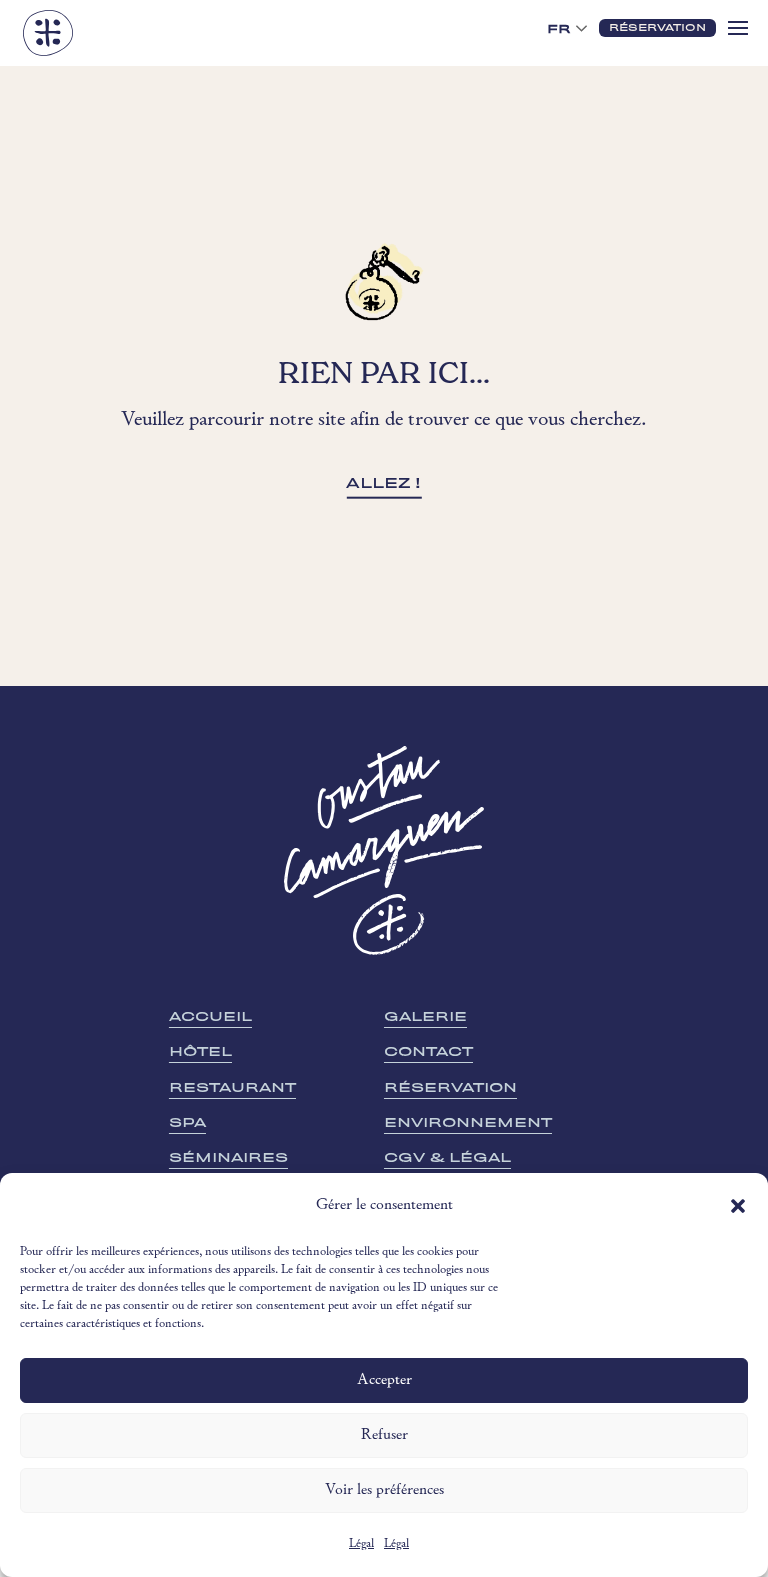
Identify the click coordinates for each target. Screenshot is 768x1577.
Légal (361, 1544)
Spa (187, 1122)
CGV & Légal (447, 1157)
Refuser (384, 1435)
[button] (738, 1206)
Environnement (468, 1122)
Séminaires (228, 1157)
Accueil (210, 1016)
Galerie (425, 1016)
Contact (428, 1051)
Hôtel (200, 1051)
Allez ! (383, 483)
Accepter (384, 1380)
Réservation (450, 1087)
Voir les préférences (384, 1490)
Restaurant (232, 1087)
